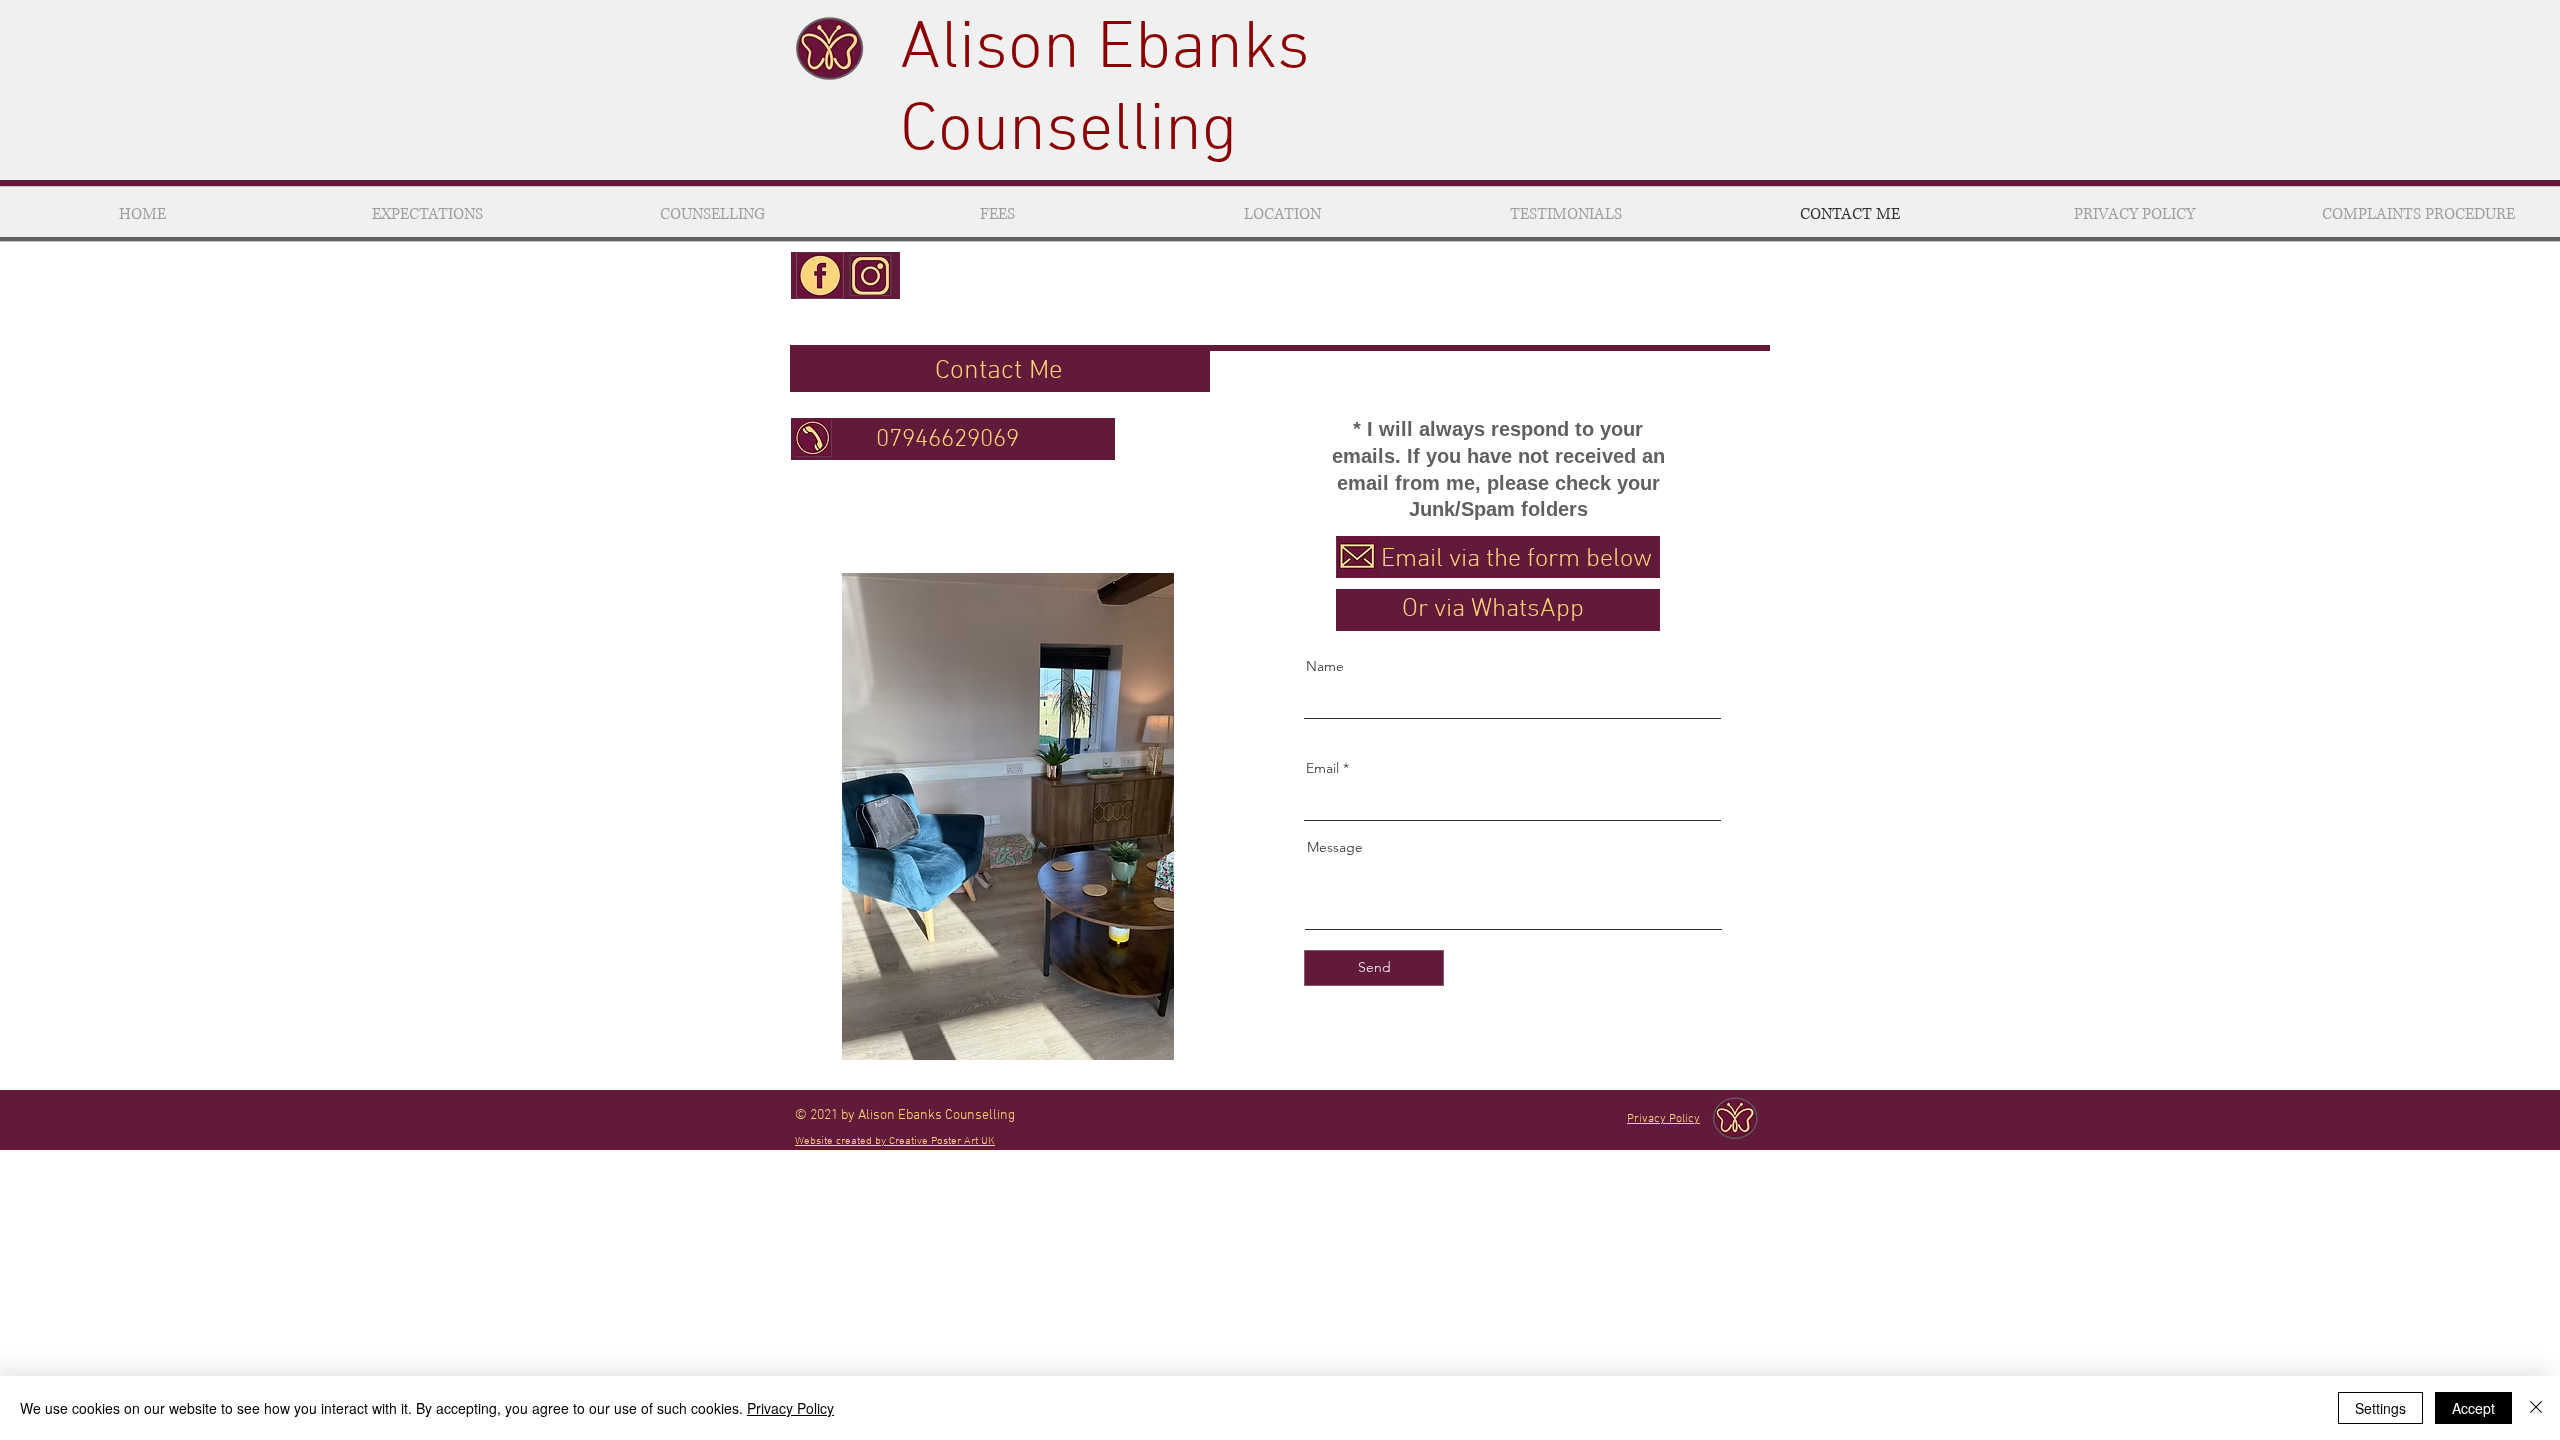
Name (1325, 666)
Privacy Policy (790, 1408)
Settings (2380, 1408)
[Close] (2536, 1408)
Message (1335, 847)
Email (1322, 768)
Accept (2473, 1408)
